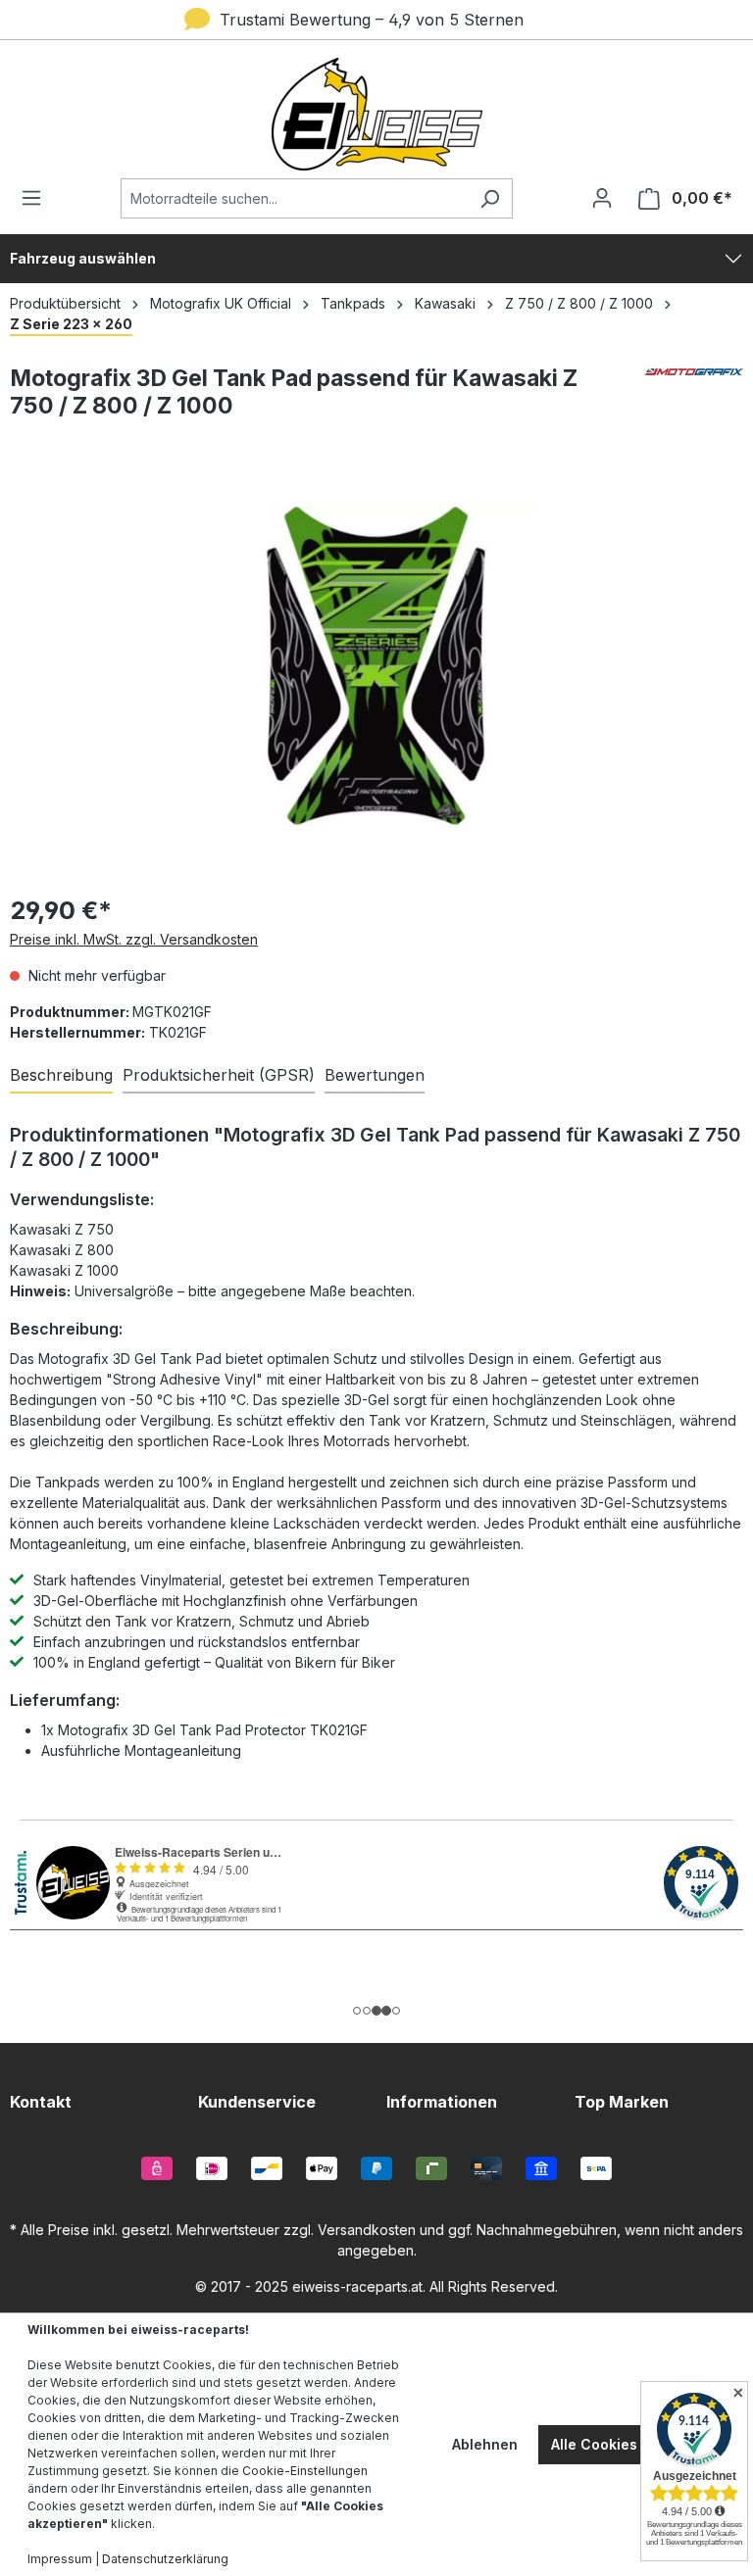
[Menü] (37, 198)
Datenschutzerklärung (165, 2559)
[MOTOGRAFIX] (694, 400)
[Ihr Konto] (602, 198)
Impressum (60, 2559)
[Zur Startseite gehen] (376, 114)
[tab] (61, 1076)
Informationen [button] (442, 2102)
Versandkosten (367, 2230)
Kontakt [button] (41, 2102)
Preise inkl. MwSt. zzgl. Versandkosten (134, 939)
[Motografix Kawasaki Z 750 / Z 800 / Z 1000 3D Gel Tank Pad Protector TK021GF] (376, 666)
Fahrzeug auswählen (83, 258)
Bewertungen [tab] (375, 1075)
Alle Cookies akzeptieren (638, 2444)
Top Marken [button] (622, 2102)
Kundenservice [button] (257, 2102)
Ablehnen (485, 2444)
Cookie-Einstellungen (305, 2471)
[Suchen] (490, 198)
